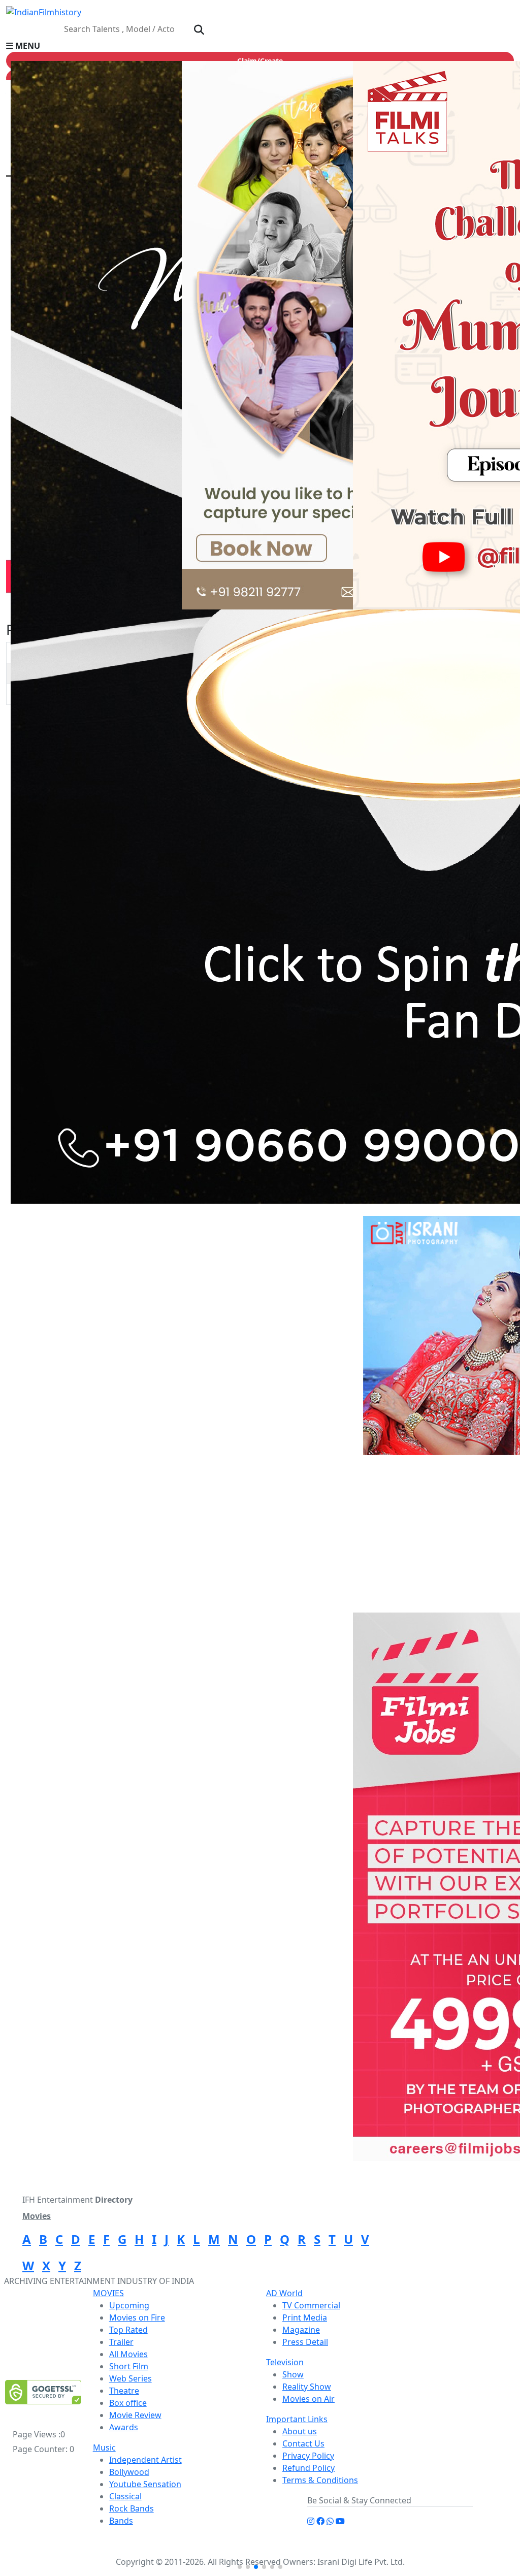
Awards (124, 2427)
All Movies (128, 2354)
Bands (121, 2521)
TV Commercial (311, 2305)
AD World (284, 2293)
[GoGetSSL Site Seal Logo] (43, 2392)
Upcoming (129, 2305)
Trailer (121, 2342)
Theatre (124, 2391)
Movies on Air (308, 2399)
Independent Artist (145, 2460)
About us (300, 2431)
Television (285, 2362)
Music (104, 2448)
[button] (260, 46)
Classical (125, 2496)
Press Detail (305, 2342)
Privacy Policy (308, 2456)
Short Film (129, 2366)
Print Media (305, 2317)
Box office (128, 2403)
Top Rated (128, 2330)
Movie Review (135, 2415)
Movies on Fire (137, 2317)
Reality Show (307, 2387)
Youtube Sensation (145, 2484)
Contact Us (303, 2443)
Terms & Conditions (320, 2480)
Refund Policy (308, 2468)
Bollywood (129, 2472)
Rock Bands (132, 2508)
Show (293, 2374)
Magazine (301, 2330)
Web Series (131, 2378)
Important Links (297, 2419)
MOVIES (108, 2293)
